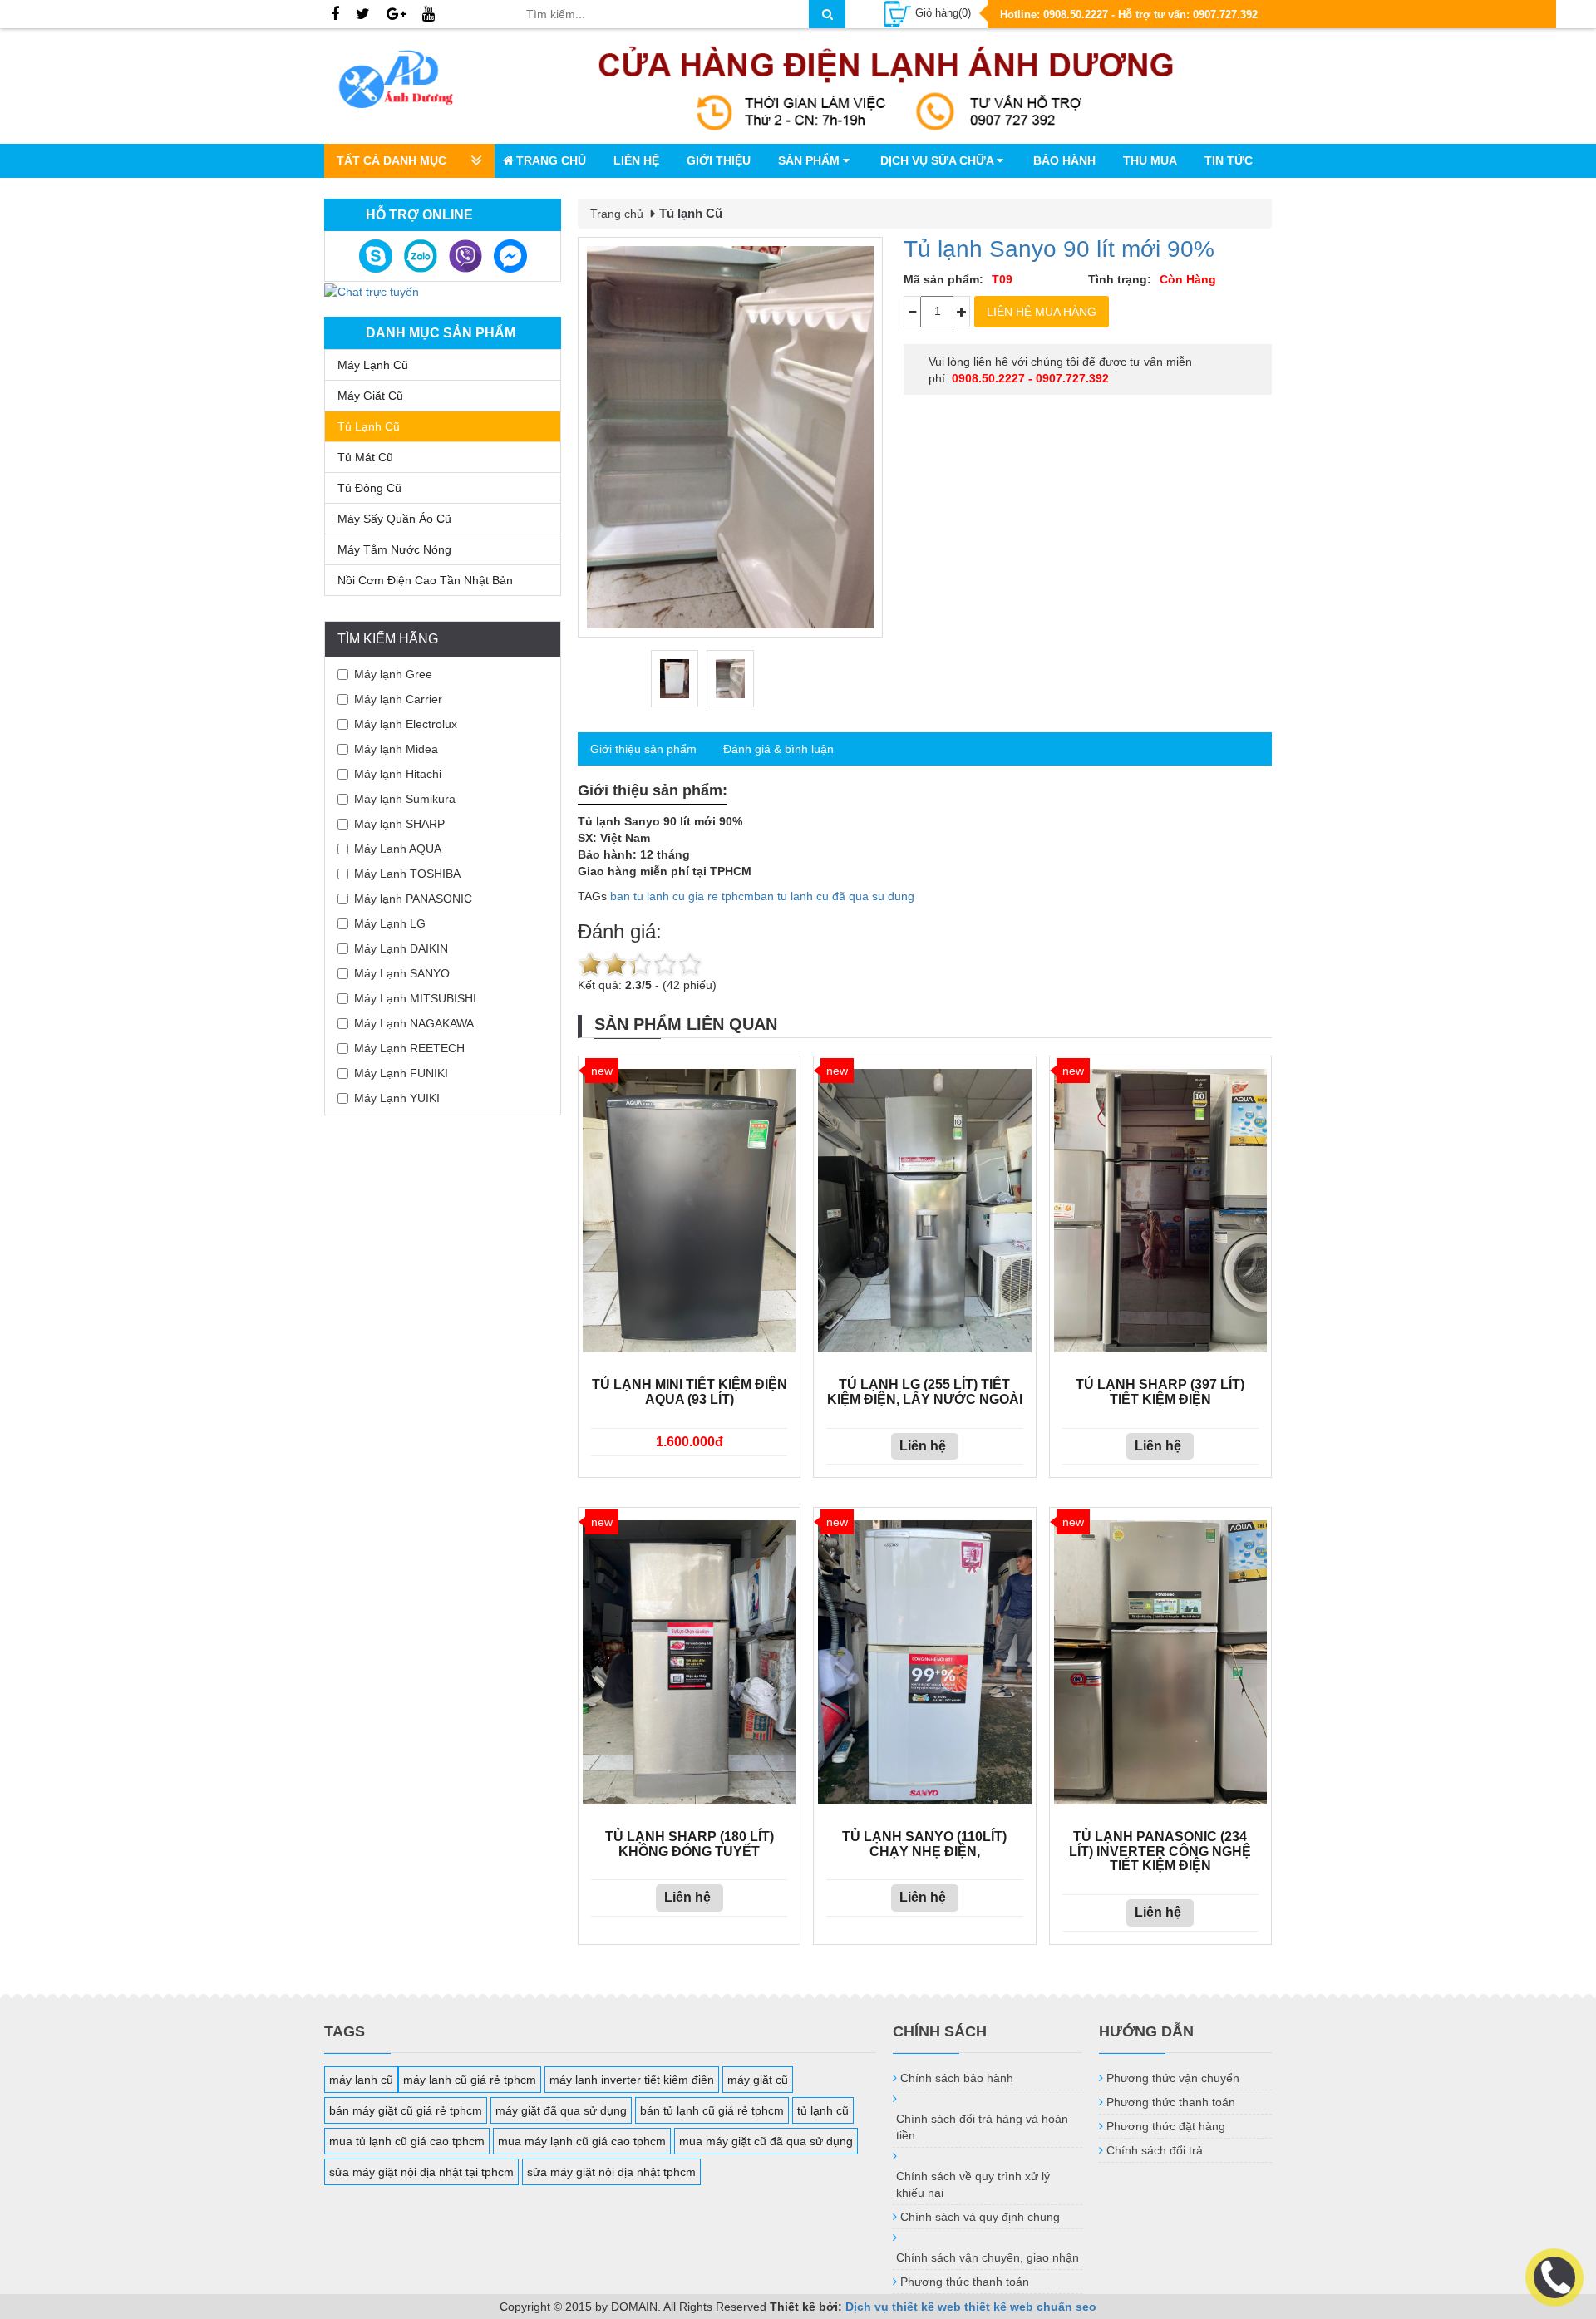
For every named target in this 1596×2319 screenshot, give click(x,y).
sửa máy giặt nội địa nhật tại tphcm (421, 2172)
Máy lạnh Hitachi (398, 774)
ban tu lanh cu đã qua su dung (834, 896)
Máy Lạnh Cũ (373, 365)
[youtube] (429, 15)
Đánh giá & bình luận (778, 749)
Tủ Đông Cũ (369, 488)
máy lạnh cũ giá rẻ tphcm (470, 2080)
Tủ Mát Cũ (365, 457)
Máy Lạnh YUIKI (397, 1098)
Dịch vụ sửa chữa (938, 160)
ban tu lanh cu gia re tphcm (682, 896)
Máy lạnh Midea (396, 749)
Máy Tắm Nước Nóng (394, 549)
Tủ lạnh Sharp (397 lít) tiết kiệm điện (1160, 1392)
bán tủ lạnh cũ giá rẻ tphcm (712, 2110)
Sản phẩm (810, 160)
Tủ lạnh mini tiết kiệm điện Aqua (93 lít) (690, 1392)
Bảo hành (1064, 160)
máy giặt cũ (758, 2080)
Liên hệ (636, 160)
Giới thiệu (719, 160)
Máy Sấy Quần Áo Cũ (394, 519)
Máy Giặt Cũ (370, 396)
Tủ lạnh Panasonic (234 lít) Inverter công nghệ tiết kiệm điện (1160, 1851)
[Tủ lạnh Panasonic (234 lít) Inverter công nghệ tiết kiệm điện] (1160, 1662)
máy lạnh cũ (361, 2080)
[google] (396, 15)
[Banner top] (886, 86)
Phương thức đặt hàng (1166, 2126)
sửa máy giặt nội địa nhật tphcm (611, 2172)
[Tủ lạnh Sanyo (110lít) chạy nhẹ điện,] (924, 1662)
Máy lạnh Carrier (398, 699)
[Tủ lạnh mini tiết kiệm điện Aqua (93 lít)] (689, 1211)
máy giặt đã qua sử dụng (561, 2110)
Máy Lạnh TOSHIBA (407, 874)
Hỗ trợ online (419, 215)
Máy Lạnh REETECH (409, 1048)
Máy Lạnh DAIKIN (401, 948)
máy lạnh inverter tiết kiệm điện (632, 2080)
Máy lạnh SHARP (399, 824)
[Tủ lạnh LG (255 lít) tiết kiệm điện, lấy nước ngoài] (924, 1211)
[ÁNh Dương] (412, 82)
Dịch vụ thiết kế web (903, 2307)
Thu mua (1150, 160)
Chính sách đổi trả (1155, 2150)
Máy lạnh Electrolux (406, 724)
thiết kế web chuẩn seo (1030, 2307)
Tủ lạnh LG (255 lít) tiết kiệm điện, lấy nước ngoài (925, 1392)
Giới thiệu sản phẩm (643, 749)
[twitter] (363, 15)
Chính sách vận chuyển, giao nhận (988, 2257)
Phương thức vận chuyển (1173, 2078)
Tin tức (1229, 160)
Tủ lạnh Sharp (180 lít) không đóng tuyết (690, 1844)
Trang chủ (551, 160)
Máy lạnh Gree (393, 674)
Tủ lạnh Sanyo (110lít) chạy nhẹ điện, (924, 1844)
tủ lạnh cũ (823, 2110)
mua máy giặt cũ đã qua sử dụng (766, 2141)
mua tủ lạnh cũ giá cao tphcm (407, 2141)
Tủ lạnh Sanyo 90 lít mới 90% (1059, 249)
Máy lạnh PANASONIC (413, 899)
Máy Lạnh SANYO (402, 973)
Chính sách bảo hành (957, 2078)
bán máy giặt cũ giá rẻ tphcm (406, 2110)
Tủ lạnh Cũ (369, 426)
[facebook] (335, 15)
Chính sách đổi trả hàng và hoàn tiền (982, 2127)
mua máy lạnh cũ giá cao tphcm (582, 2141)
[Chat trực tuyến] (372, 290)
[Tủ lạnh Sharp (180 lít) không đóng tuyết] (689, 1662)
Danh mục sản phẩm (441, 333)
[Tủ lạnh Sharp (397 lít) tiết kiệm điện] (1160, 1211)
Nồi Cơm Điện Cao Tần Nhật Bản (425, 580)
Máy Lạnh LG (390, 923)
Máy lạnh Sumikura (405, 799)
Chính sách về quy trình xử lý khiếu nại (973, 2184)
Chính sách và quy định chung (980, 2217)
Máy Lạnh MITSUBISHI (415, 998)
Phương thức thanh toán (965, 2282)
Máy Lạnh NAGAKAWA (414, 1023)
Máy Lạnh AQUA (398, 849)
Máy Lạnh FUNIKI (401, 1073)
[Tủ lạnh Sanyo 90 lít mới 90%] (730, 438)
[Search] (827, 14)
